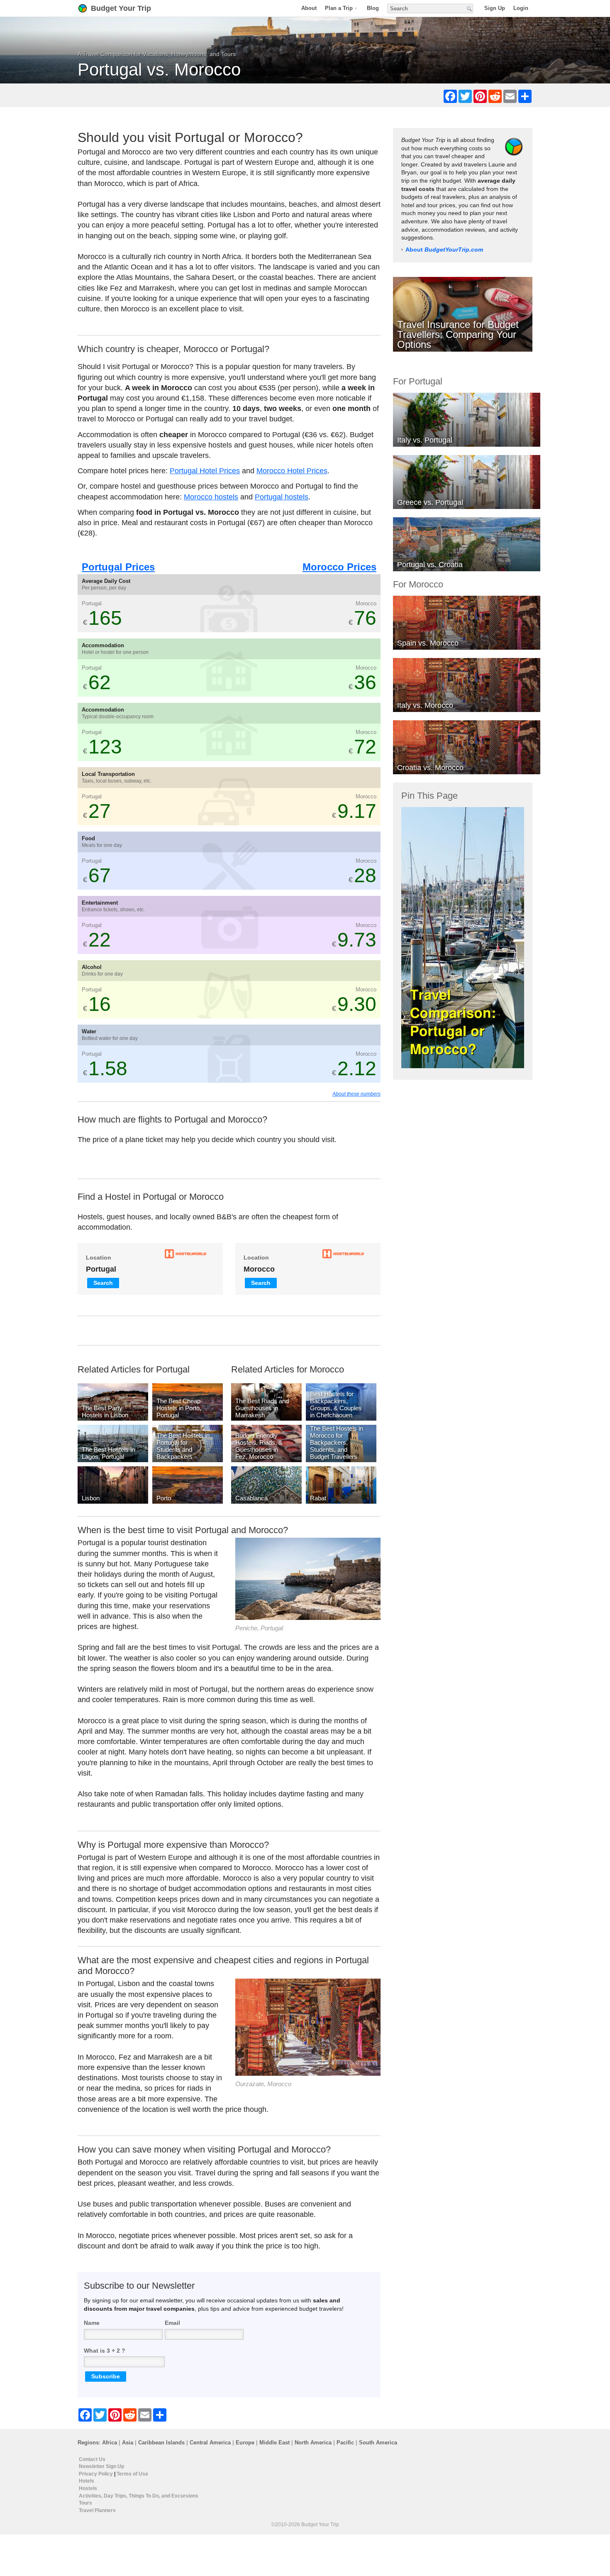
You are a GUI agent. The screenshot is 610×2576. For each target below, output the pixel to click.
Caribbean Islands (161, 2443)
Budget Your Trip (121, 8)
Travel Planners (97, 2510)
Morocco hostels (211, 497)
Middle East (274, 2443)
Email (172, 2323)
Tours (85, 2503)
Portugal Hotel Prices (205, 471)
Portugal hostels (282, 497)
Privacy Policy (96, 2473)
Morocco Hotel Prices (292, 471)
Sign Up (495, 8)
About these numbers (356, 1094)
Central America (210, 2443)
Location (99, 1257)
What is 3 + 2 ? (105, 2351)
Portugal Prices (118, 567)
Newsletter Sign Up (101, 2466)
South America (378, 2443)
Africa (110, 2443)
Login (521, 8)
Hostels (88, 2488)
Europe (245, 2443)
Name (92, 2323)
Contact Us (92, 2459)
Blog (373, 8)
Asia (128, 2443)
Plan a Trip (339, 8)
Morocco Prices (339, 567)
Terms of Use (132, 2473)
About (309, 8)
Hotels (87, 2481)
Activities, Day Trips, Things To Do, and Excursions (139, 2495)
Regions (88, 2443)
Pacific (345, 2443)
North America (313, 2443)
